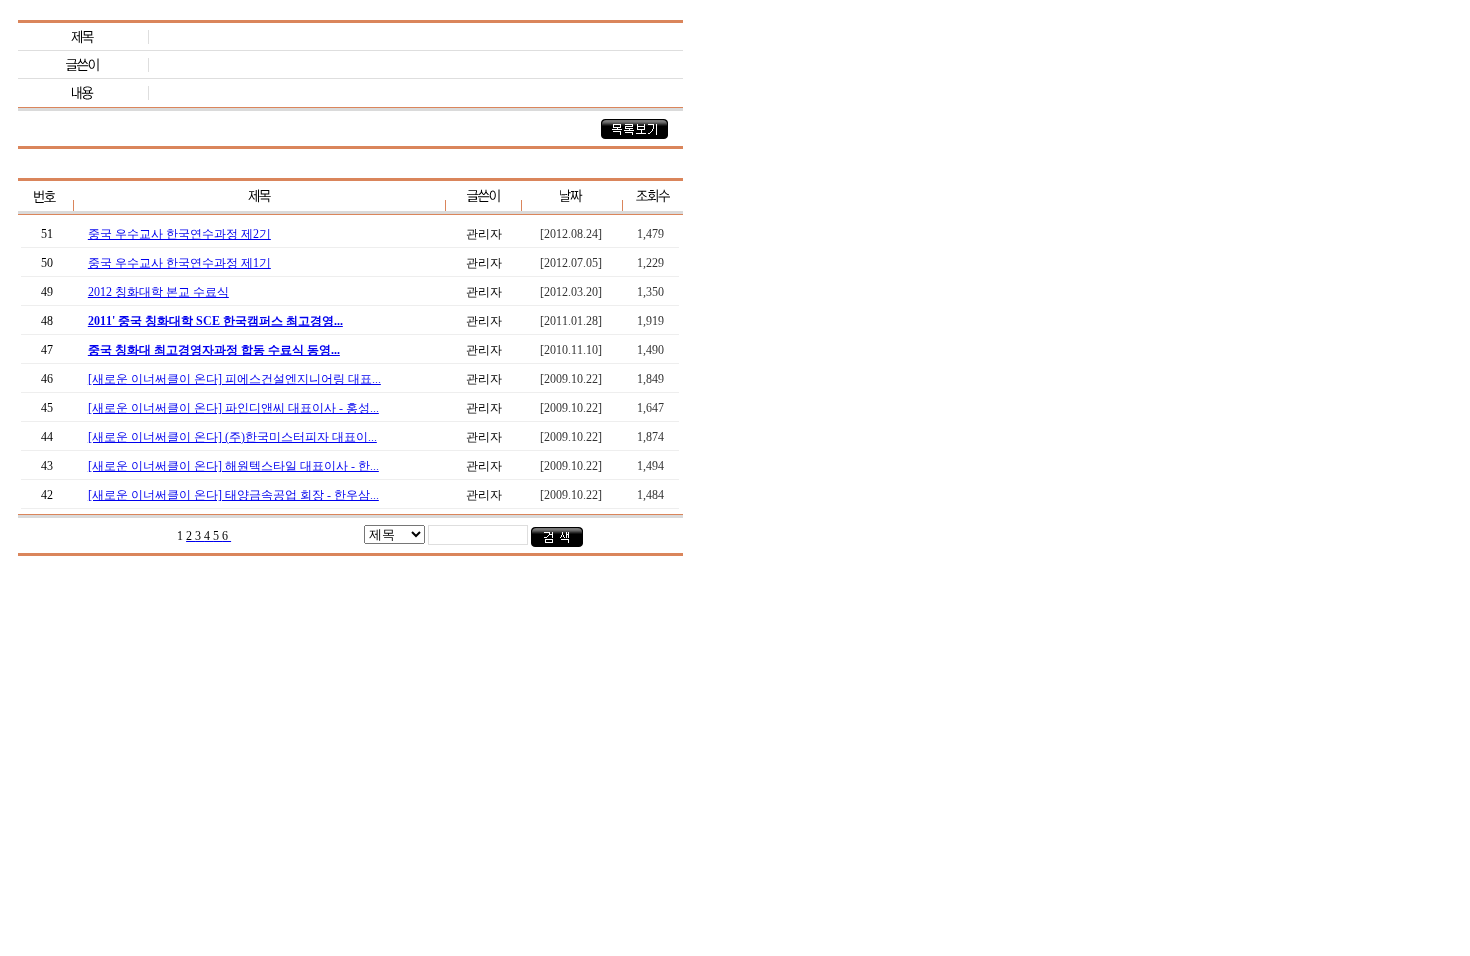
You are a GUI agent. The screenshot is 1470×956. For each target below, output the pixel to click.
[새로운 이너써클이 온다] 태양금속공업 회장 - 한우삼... (233, 495)
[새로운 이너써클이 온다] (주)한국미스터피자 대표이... (232, 437)
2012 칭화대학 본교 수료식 (158, 292)
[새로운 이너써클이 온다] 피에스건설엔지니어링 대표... (234, 379)
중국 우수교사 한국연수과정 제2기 (179, 234)
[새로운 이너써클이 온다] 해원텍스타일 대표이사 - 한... (233, 466)
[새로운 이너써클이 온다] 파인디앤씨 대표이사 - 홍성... (233, 408)
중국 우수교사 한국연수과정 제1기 (179, 263)
